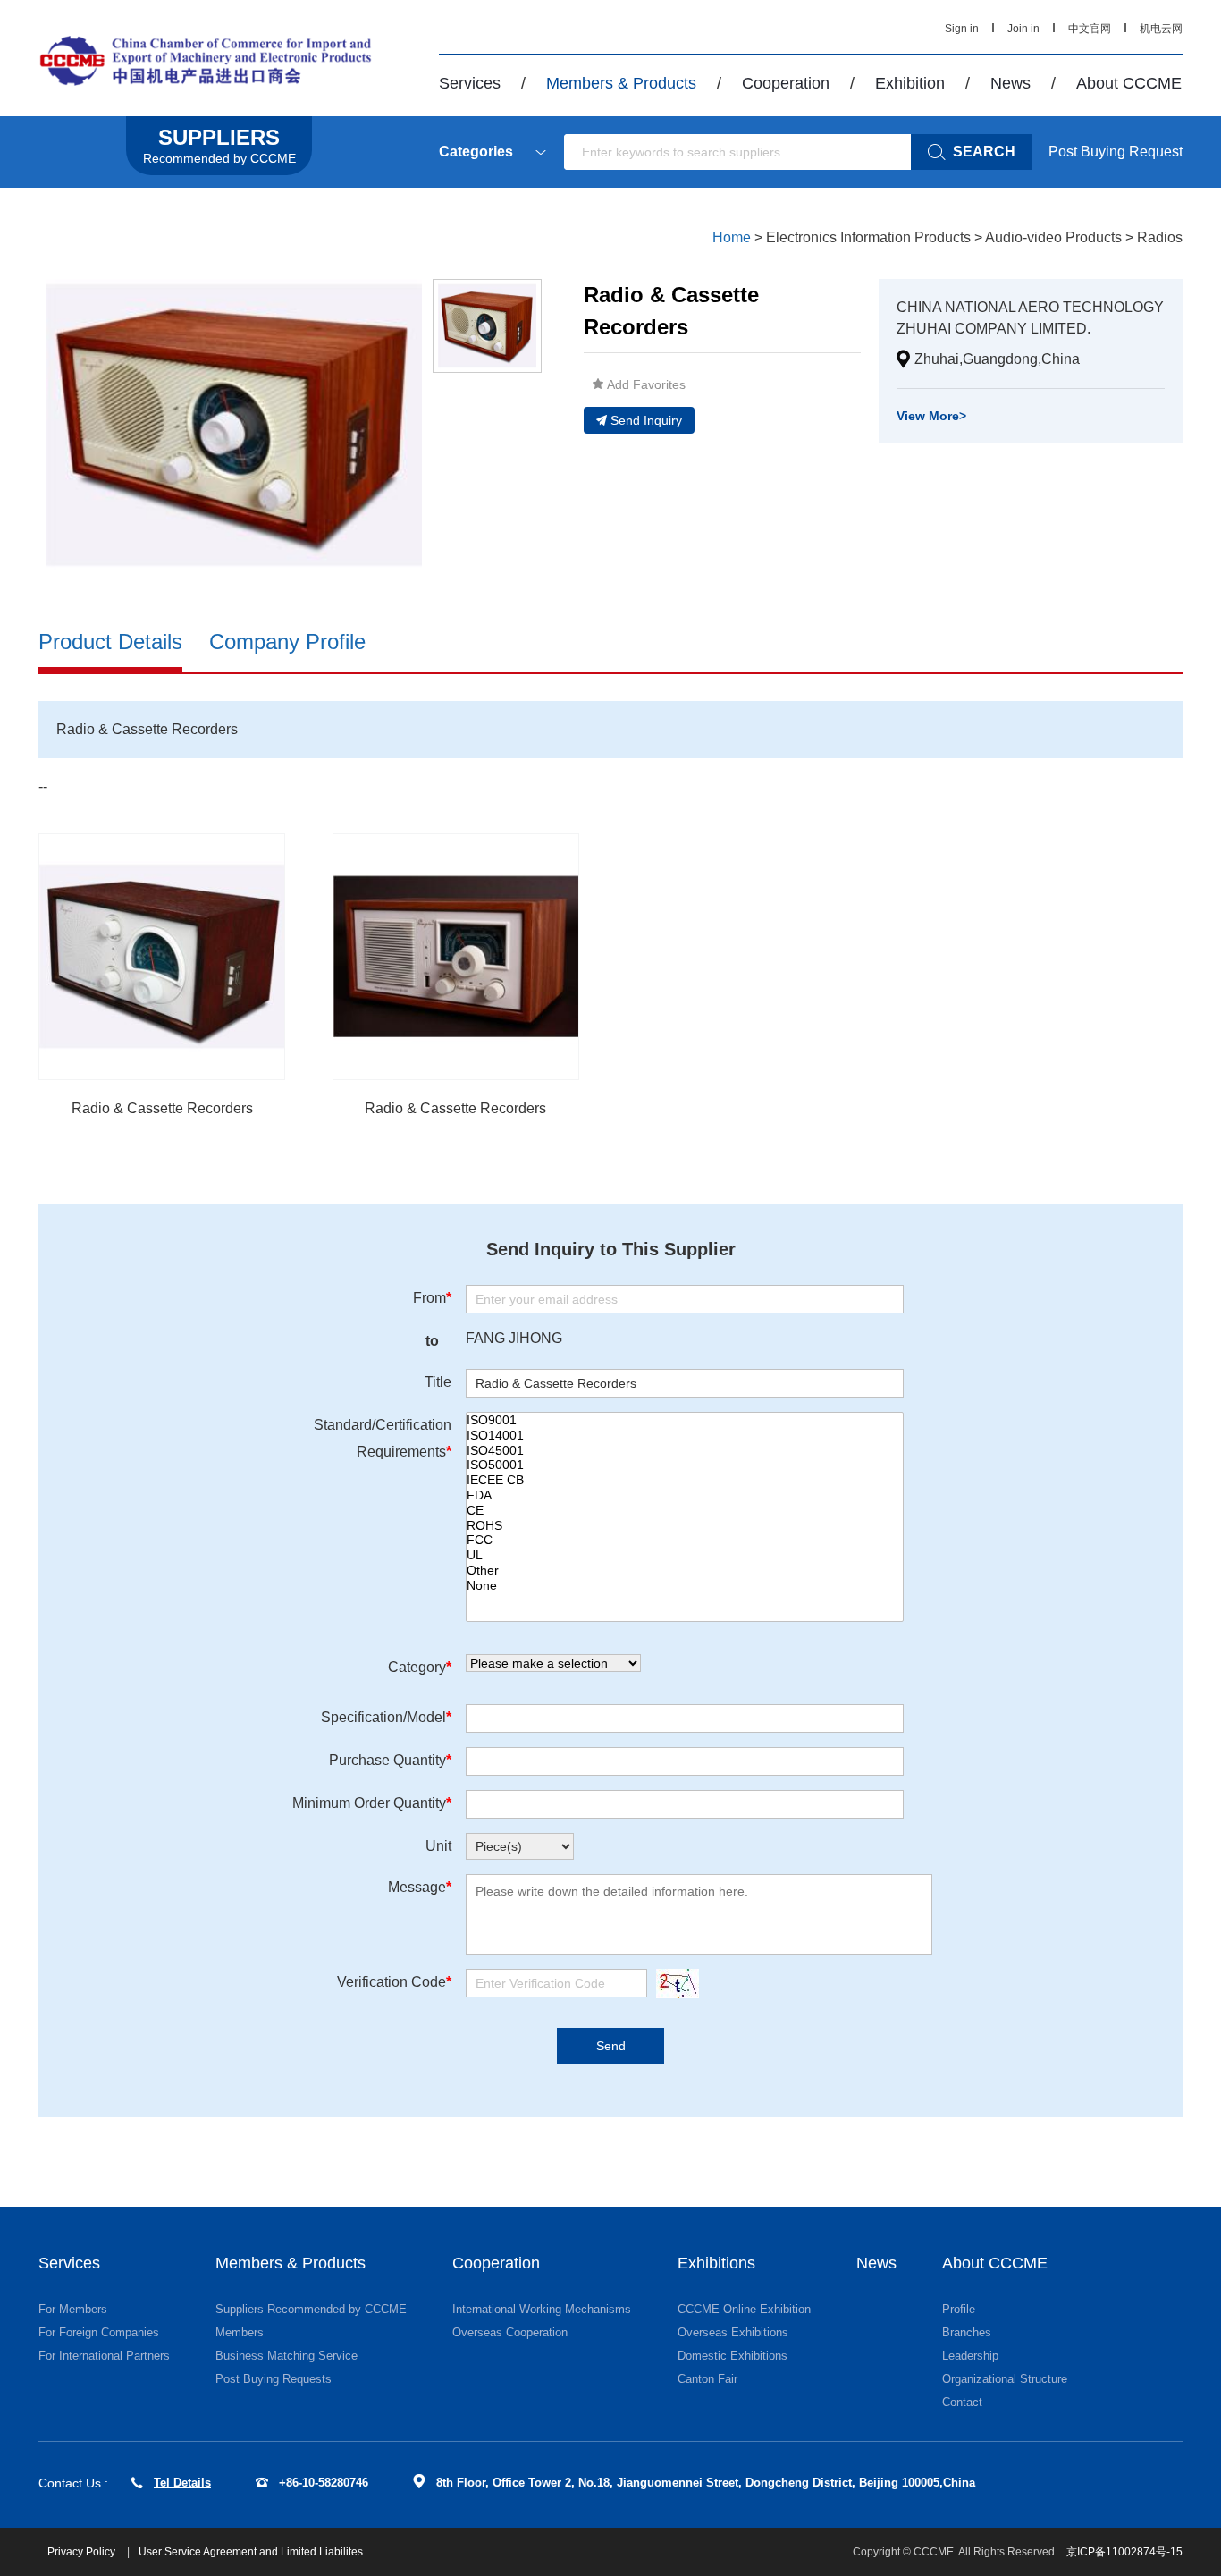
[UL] (685, 1555)
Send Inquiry (646, 420)
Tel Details (182, 2483)
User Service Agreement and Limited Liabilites (251, 2552)
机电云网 (1161, 29)
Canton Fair (707, 2379)
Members (240, 2332)
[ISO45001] (685, 1451)
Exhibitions (716, 2263)
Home (732, 237)
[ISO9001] (685, 1420)
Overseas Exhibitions (733, 2332)
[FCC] (685, 1540)
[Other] (685, 1571)
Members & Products (621, 83)
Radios (1160, 237)
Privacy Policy (83, 2552)
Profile (959, 2309)
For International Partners (104, 2356)
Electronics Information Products (868, 237)
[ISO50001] (685, 1465)
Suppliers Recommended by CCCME (311, 2309)
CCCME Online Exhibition (744, 2309)
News (1010, 83)
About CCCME (1129, 83)
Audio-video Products (1053, 237)
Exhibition (910, 83)
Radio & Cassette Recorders (162, 1108)
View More (931, 416)
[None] (685, 1586)
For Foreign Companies (99, 2332)
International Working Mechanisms (542, 2309)
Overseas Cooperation (510, 2332)
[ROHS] (685, 1526)
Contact (962, 2402)
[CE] (685, 1511)
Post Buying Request (1116, 152)
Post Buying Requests (274, 2379)
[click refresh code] (673, 1984)
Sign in (962, 29)
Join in (1023, 29)
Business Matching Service (286, 2356)
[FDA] (685, 1495)
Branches (967, 2332)
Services (470, 83)
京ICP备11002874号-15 (1124, 2552)
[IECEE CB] (685, 1480)
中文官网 (1090, 29)
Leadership (970, 2356)
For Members (73, 2309)
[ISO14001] (685, 1436)
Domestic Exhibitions (733, 2356)
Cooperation (786, 83)
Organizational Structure (1005, 2379)
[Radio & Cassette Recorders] (162, 957)
